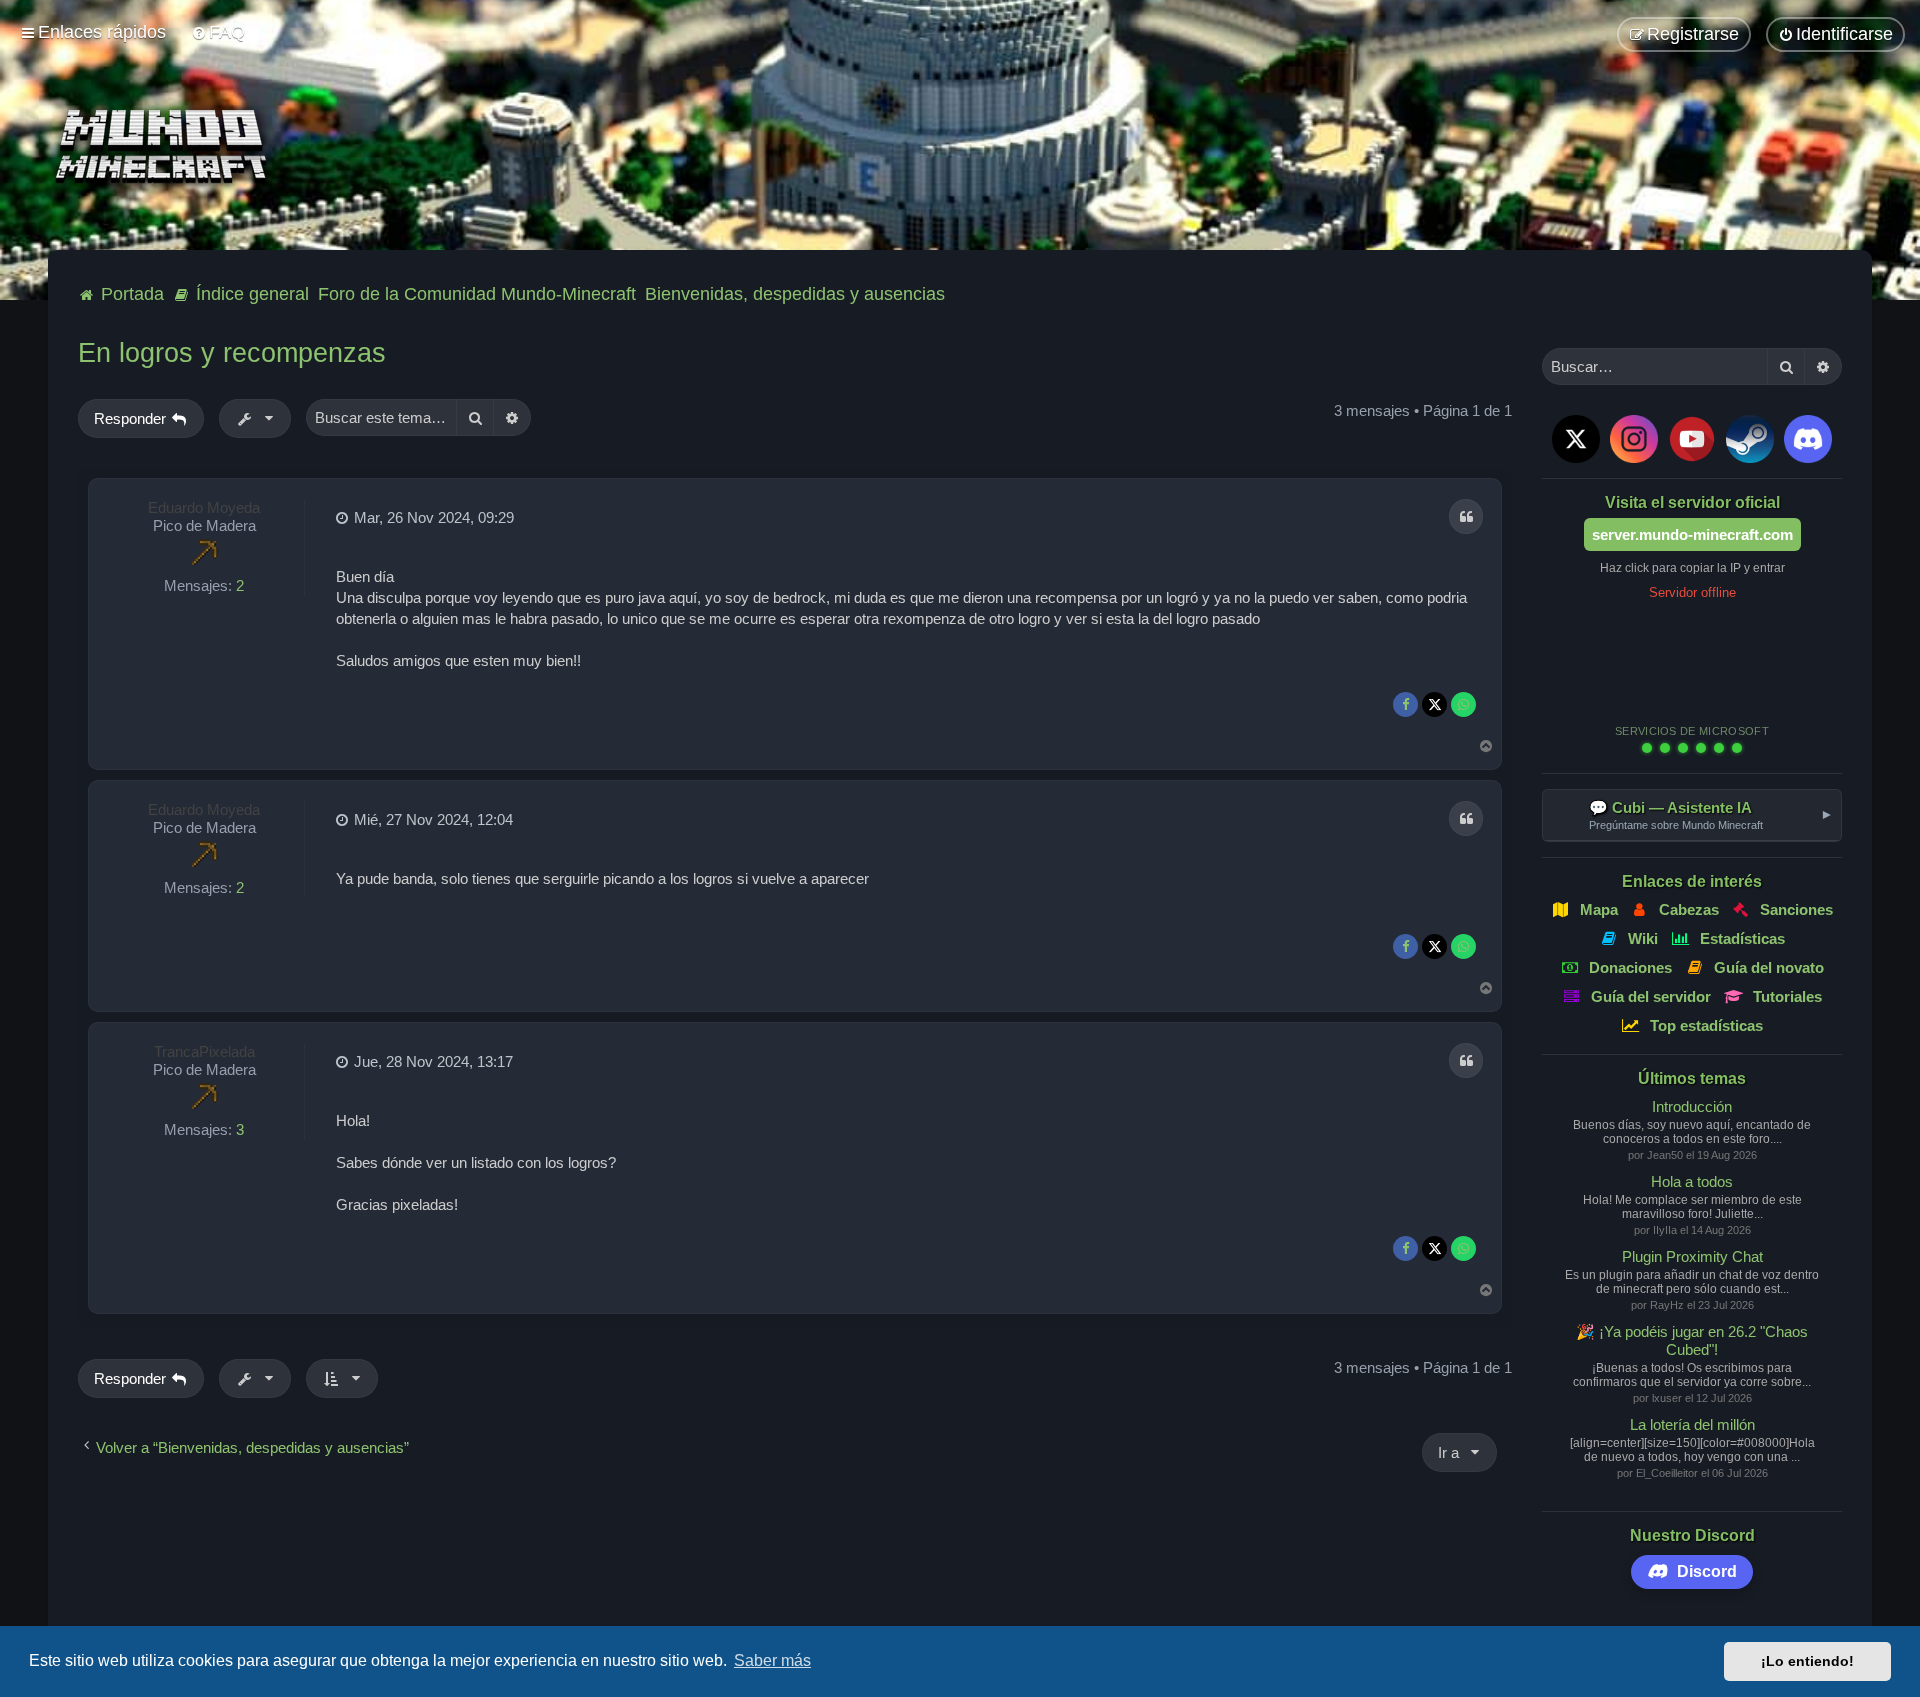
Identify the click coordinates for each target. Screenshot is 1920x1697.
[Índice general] (167, 147)
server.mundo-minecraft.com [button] (1692, 534)
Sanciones (1796, 909)
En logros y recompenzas (232, 353)
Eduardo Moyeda (204, 507)
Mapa (1599, 909)
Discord (1707, 1571)
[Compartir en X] (1434, 704)
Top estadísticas (1706, 1025)
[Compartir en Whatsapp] (1463, 704)
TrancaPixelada (204, 1051)
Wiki (1643, 938)
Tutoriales (1787, 996)
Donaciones (1631, 967)
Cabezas (1689, 909)
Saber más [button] (772, 1660)
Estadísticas (1742, 938)
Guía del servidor (1651, 996)
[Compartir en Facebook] (1405, 704)
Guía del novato (1769, 967)
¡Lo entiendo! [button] (1807, 1661)
